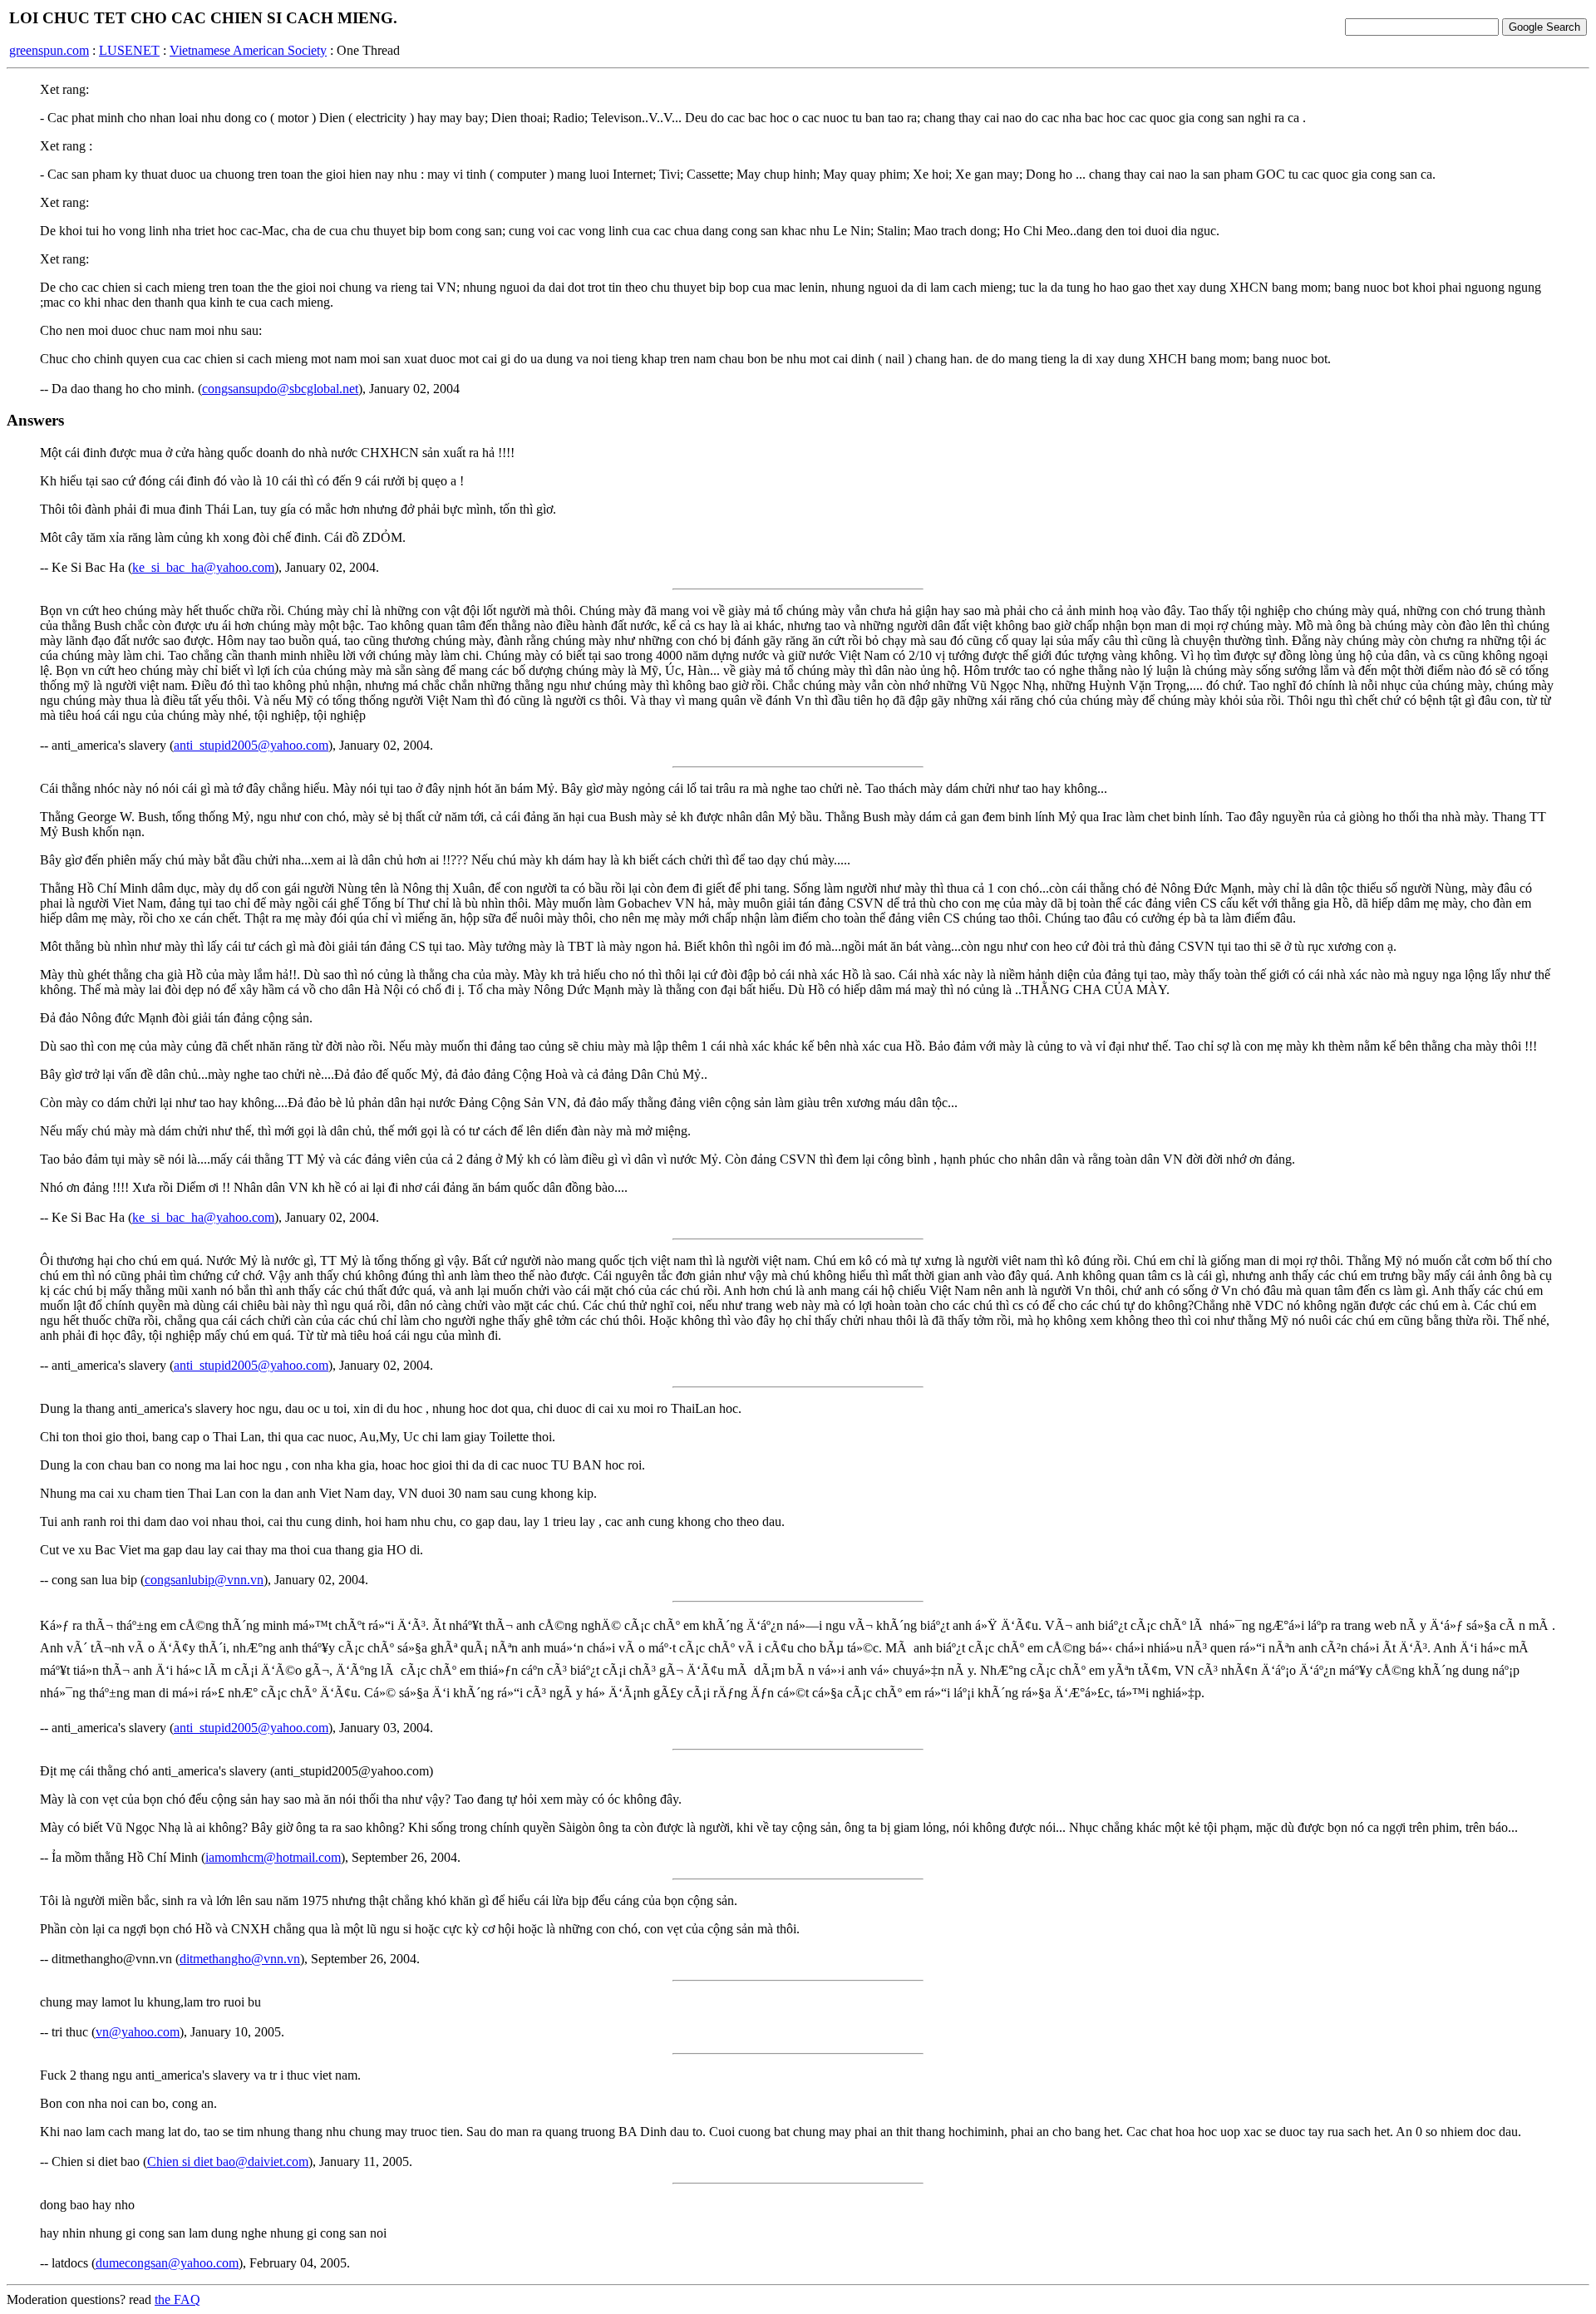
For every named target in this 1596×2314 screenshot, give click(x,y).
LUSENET (129, 50)
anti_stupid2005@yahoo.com (251, 745)
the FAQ (177, 2299)
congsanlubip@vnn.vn (204, 1580)
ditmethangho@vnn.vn (240, 1959)
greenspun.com (49, 50)
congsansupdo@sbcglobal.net (280, 389)
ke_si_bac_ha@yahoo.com (203, 567)
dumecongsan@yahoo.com (167, 2263)
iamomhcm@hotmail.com (273, 1857)
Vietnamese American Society (248, 50)
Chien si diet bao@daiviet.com (228, 2161)
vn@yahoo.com (138, 2032)
